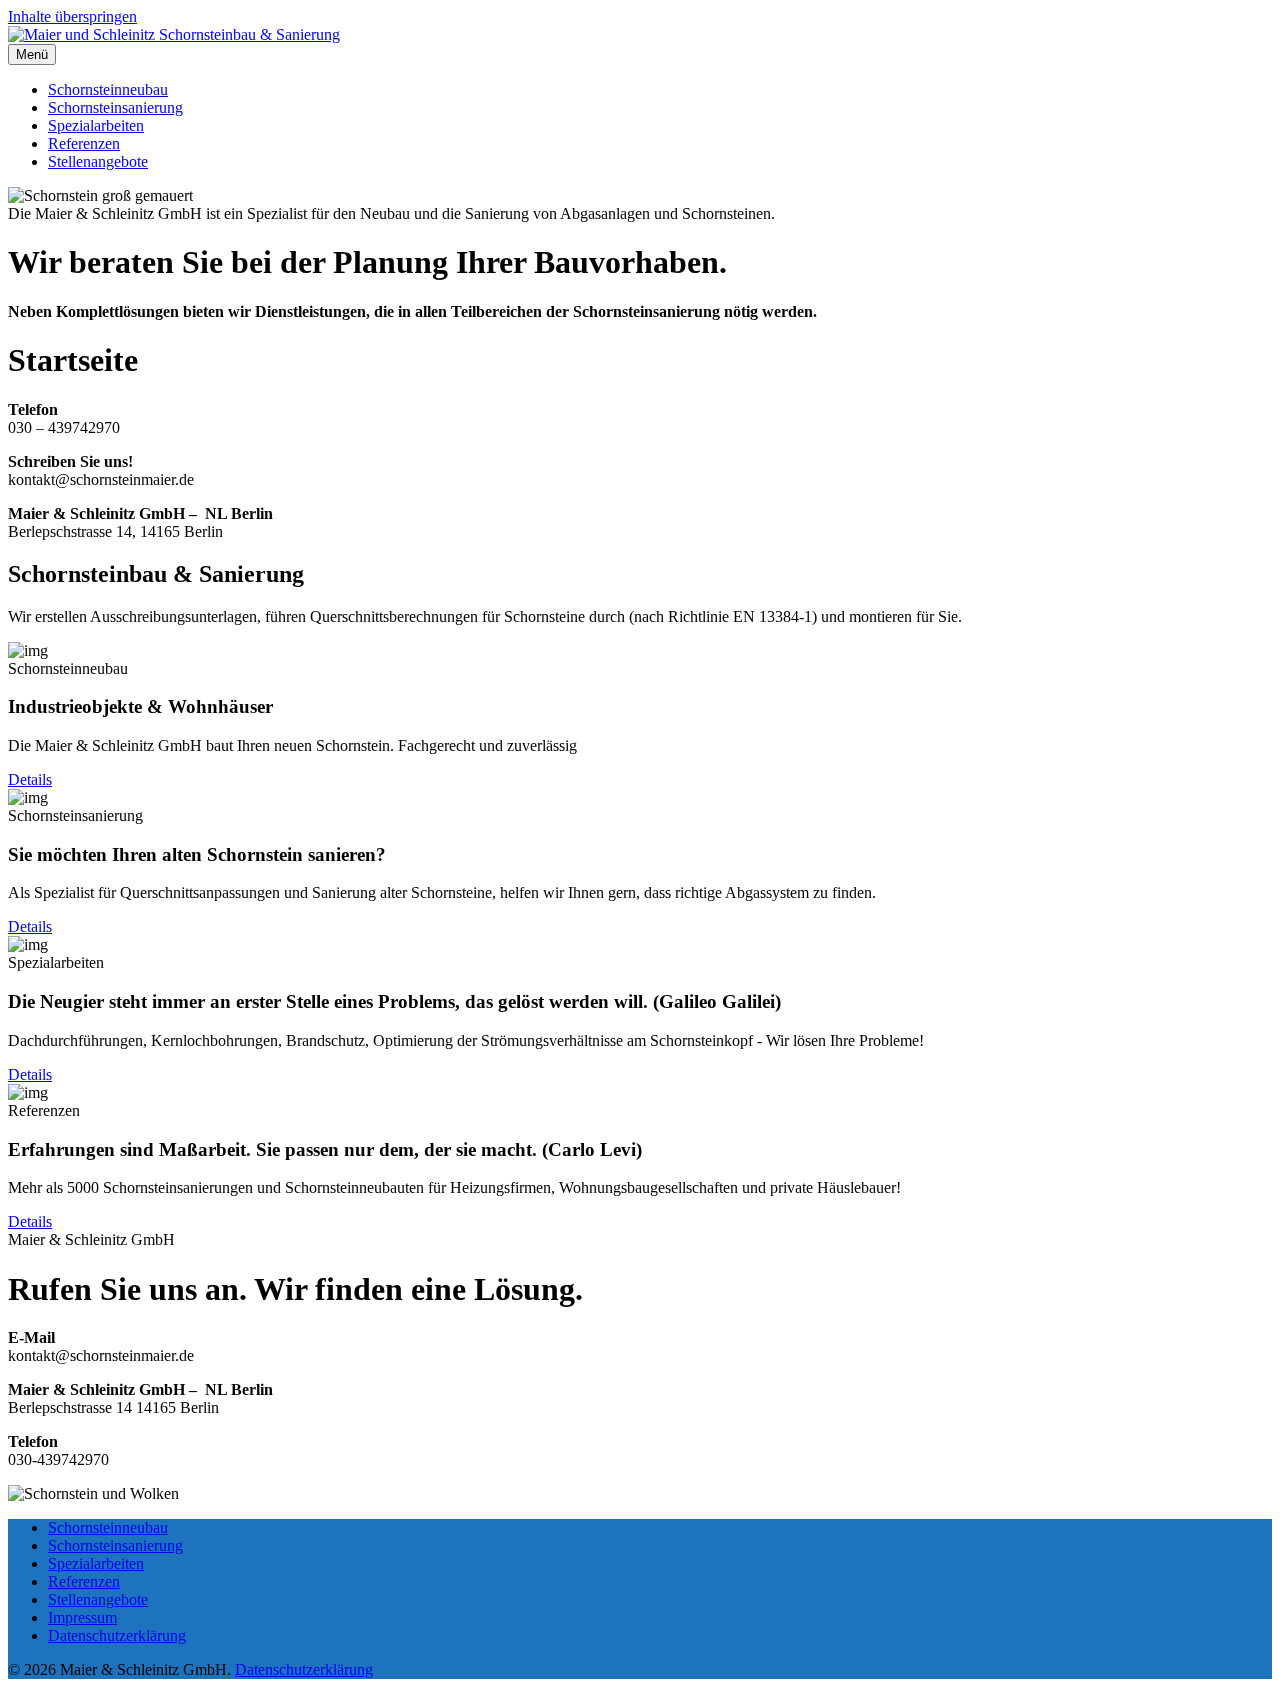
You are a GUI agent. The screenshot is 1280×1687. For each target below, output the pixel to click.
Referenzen (84, 143)
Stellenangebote (98, 161)
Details (30, 779)
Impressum (82, 1617)
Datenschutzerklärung (117, 1635)
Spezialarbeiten (96, 125)
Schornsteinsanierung (115, 107)
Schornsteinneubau (108, 89)
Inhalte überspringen (72, 16)
